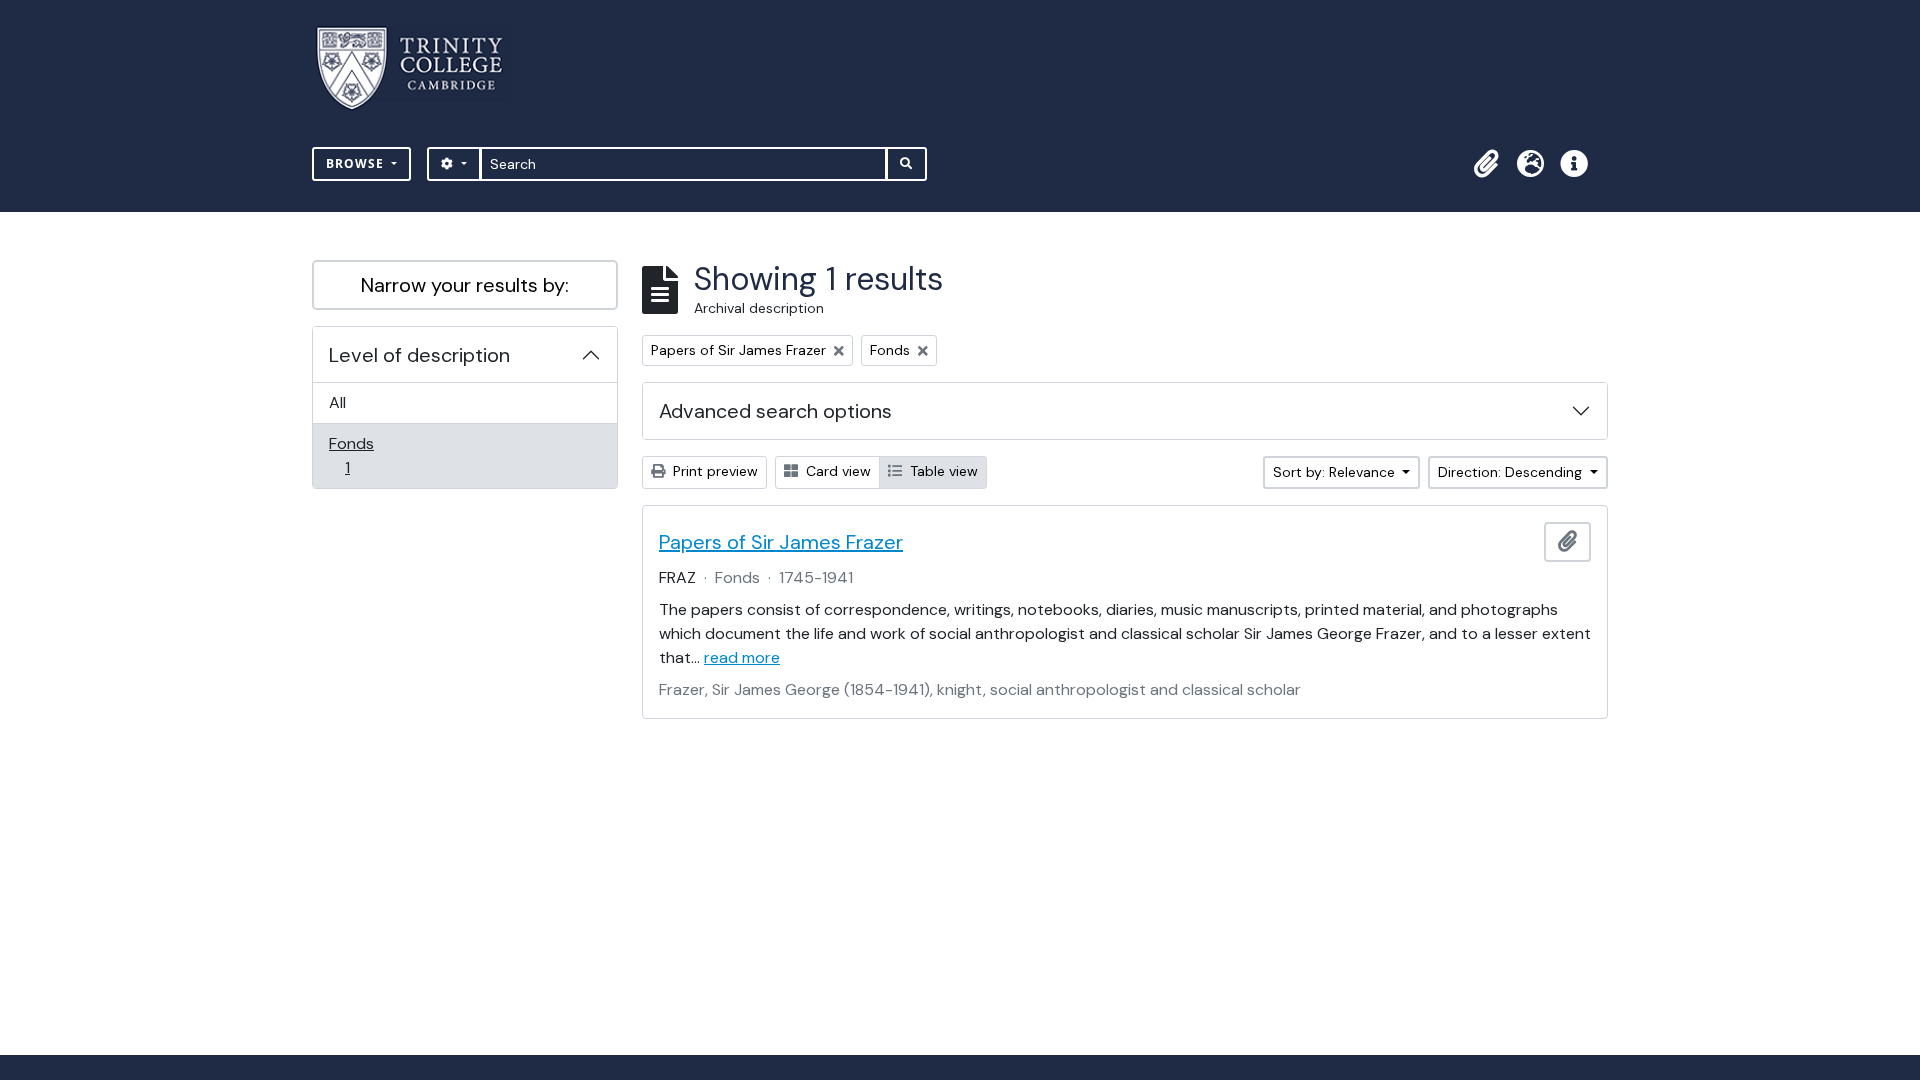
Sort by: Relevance (1336, 472)
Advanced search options (775, 411)
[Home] (421, 68)
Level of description (419, 355)
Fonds (361, 455)
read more (742, 657)
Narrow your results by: (465, 285)
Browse (357, 163)
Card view (836, 471)
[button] (1486, 164)
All (337, 402)
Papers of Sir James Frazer (781, 542)
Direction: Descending (1512, 472)
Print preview (713, 471)
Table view (942, 471)
